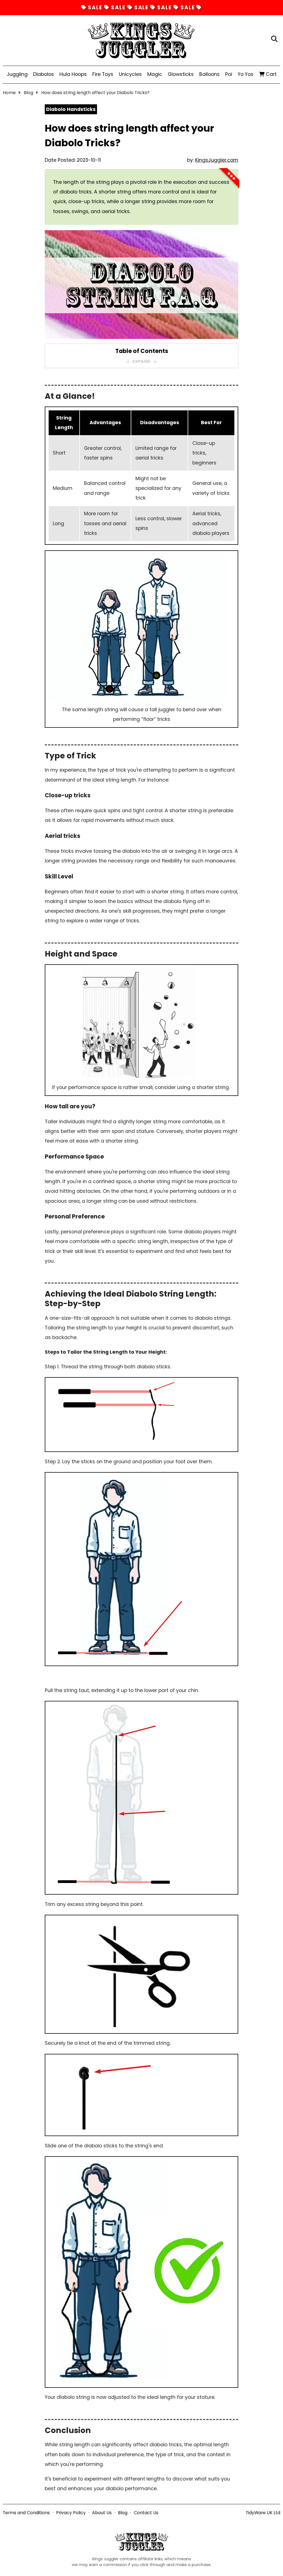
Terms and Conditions (26, 2513)
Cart (271, 74)
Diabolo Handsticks (71, 109)
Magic (155, 74)
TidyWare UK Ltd (263, 2513)
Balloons (209, 74)
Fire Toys (103, 74)
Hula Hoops (73, 74)
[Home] (141, 39)
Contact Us (146, 2513)
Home (9, 93)
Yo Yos (246, 74)
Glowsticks (181, 74)
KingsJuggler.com (217, 160)
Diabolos (44, 74)
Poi (229, 74)
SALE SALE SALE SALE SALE (142, 8)
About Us (102, 2513)
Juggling (17, 74)
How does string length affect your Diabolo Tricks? (95, 93)
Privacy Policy (71, 2513)
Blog (28, 93)
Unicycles (130, 74)
